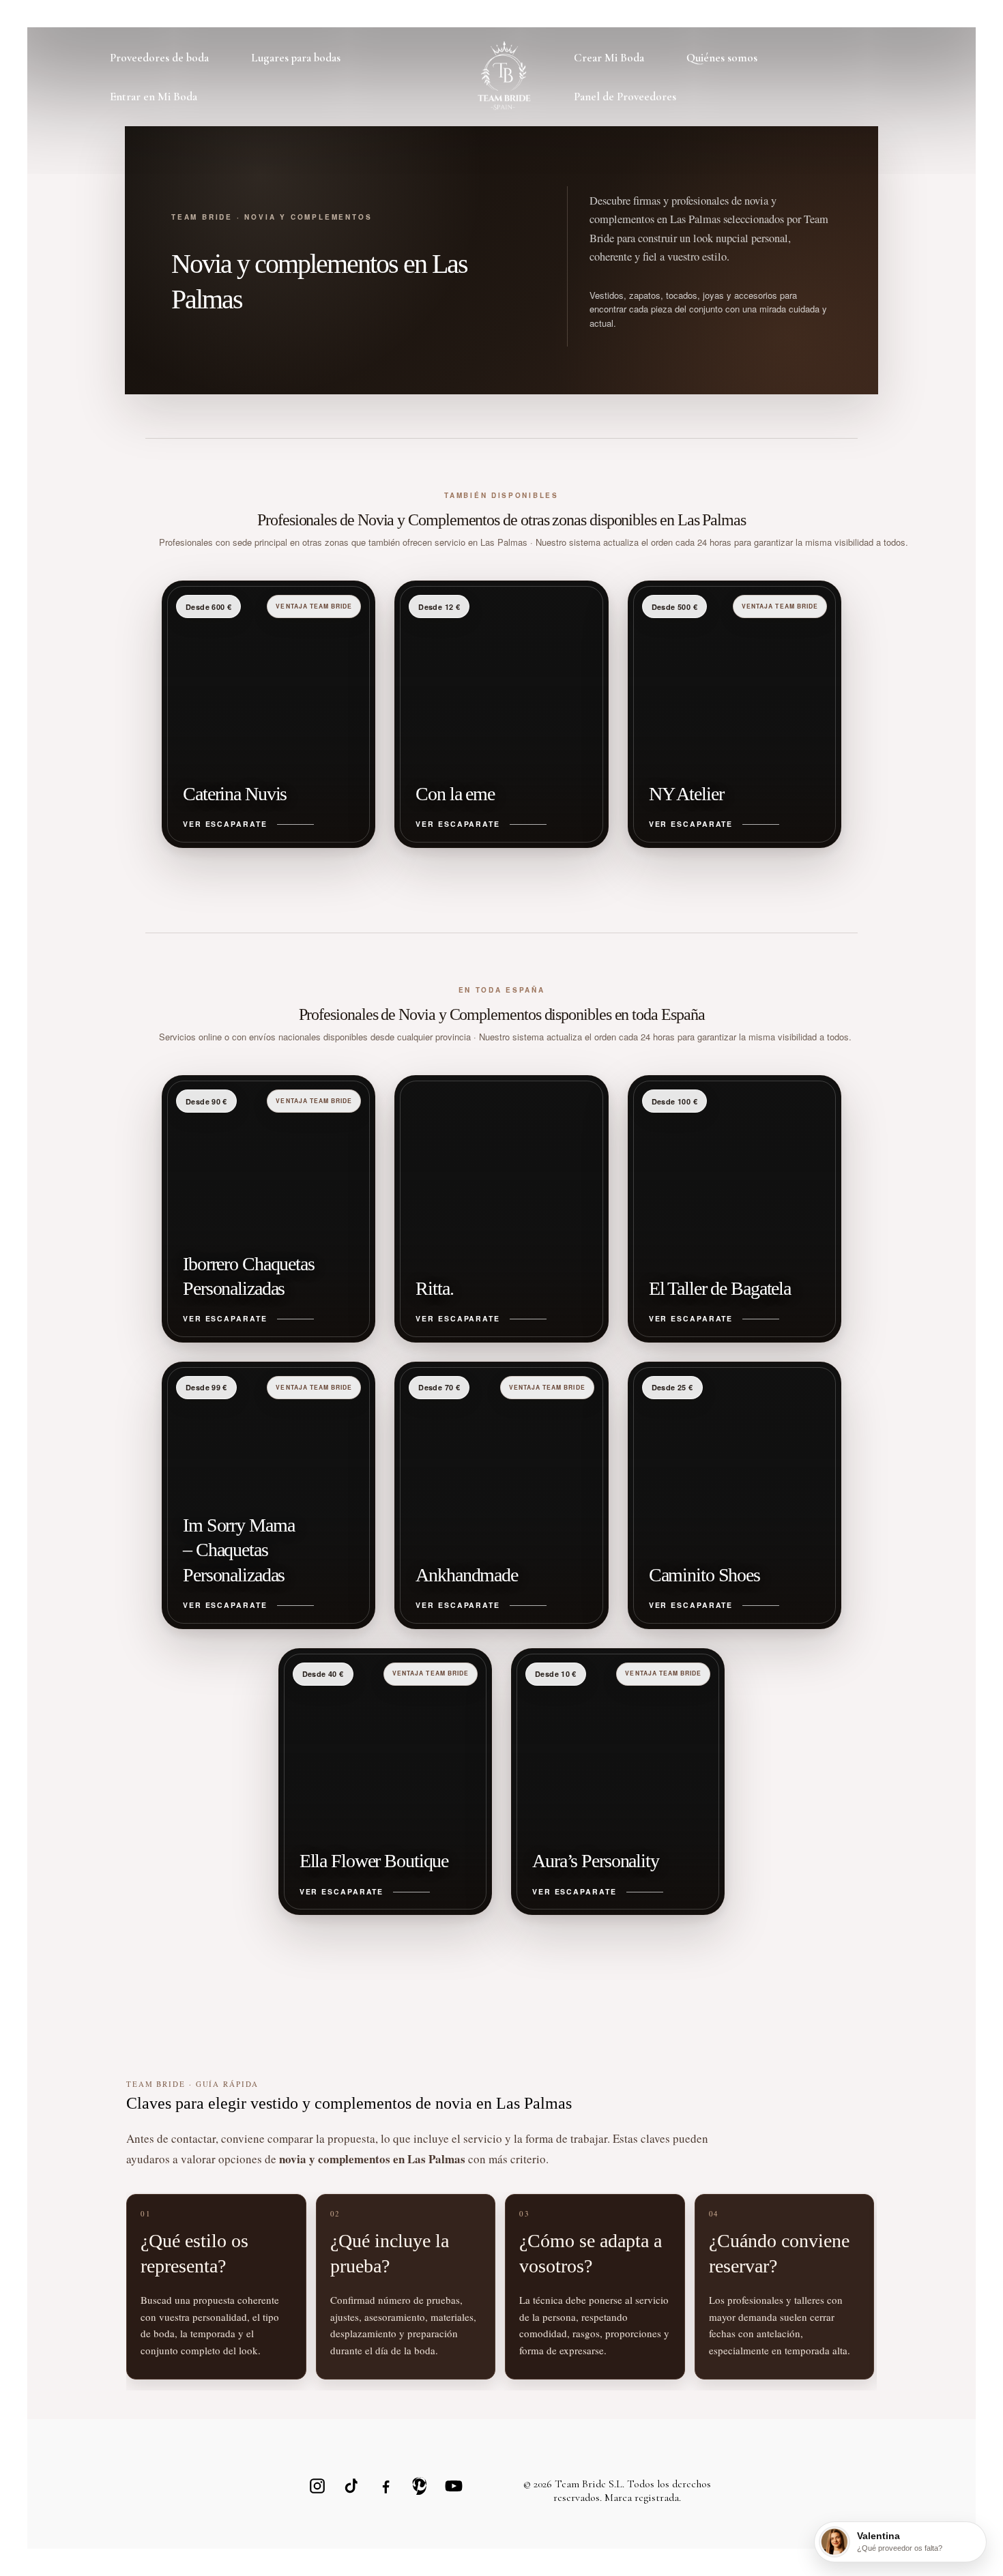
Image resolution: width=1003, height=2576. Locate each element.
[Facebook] (386, 2486)
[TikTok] (351, 2486)
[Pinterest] (420, 2486)
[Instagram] (317, 2486)
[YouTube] (454, 2486)
